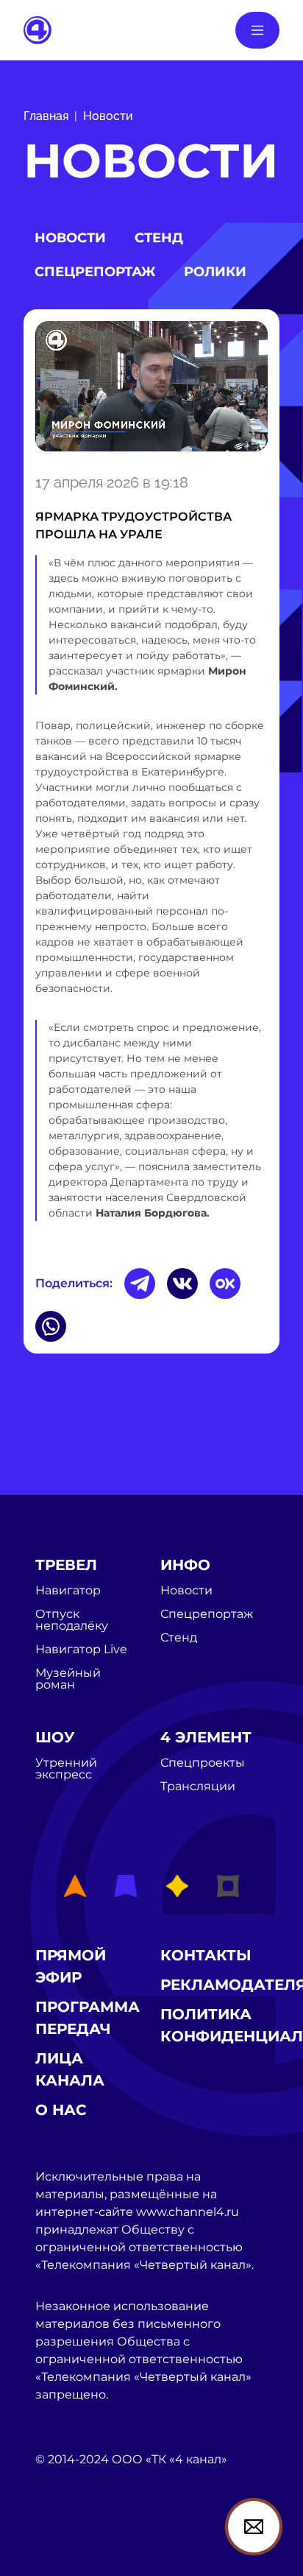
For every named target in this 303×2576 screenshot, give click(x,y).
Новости (108, 116)
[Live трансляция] (68, 2542)
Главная (46, 116)
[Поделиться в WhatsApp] (51, 1326)
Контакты (206, 1955)
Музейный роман (68, 1679)
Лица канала (70, 2069)
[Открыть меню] (257, 30)
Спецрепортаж (95, 272)
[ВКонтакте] (182, 1284)
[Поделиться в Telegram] (140, 1284)
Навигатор (68, 1591)
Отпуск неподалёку (72, 1620)
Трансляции (198, 1787)
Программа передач (88, 2018)
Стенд (159, 238)
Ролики (215, 272)
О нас (61, 2110)
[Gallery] (151, 389)
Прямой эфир (71, 1966)
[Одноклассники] (225, 1284)
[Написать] (254, 2527)
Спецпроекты (203, 1763)
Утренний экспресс (66, 1769)
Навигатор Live (81, 1650)
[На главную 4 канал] (38, 29)
